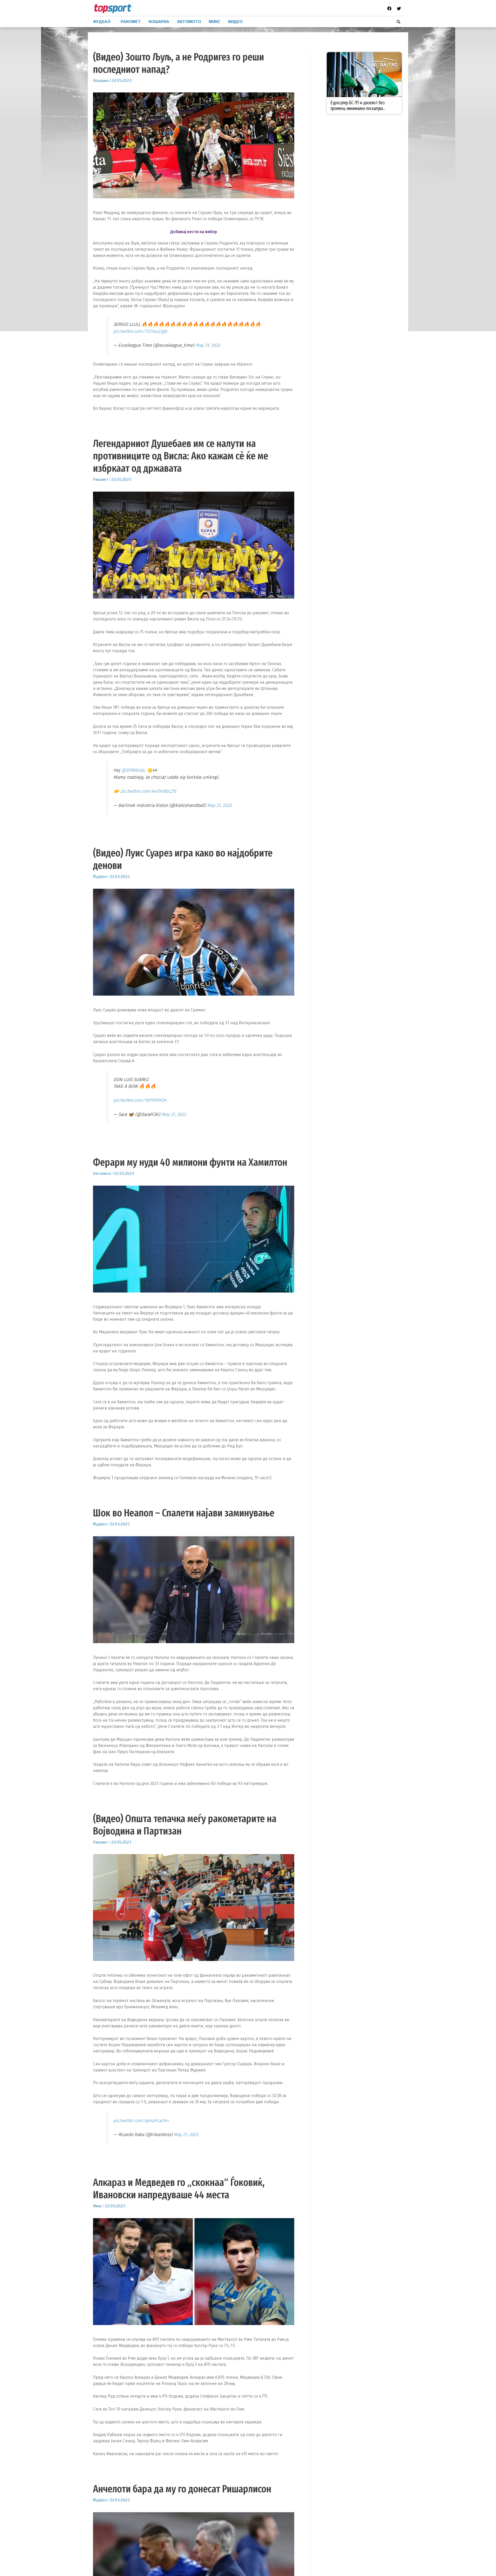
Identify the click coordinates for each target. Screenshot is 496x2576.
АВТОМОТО (189, 22)
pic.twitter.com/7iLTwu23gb (140, 331)
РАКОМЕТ (131, 22)
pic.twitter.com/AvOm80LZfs (148, 791)
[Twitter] (399, 9)
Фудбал (100, 876)
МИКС (215, 22)
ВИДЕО (235, 22)
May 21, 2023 (208, 345)
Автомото (102, 1173)
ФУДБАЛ (102, 22)
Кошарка (101, 80)
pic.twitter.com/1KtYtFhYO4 (140, 1100)
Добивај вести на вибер (194, 232)
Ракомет (101, 479)
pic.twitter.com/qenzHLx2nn (141, 2121)
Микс (98, 2206)
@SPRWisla (133, 770)
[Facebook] (389, 9)
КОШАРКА (159, 22)
